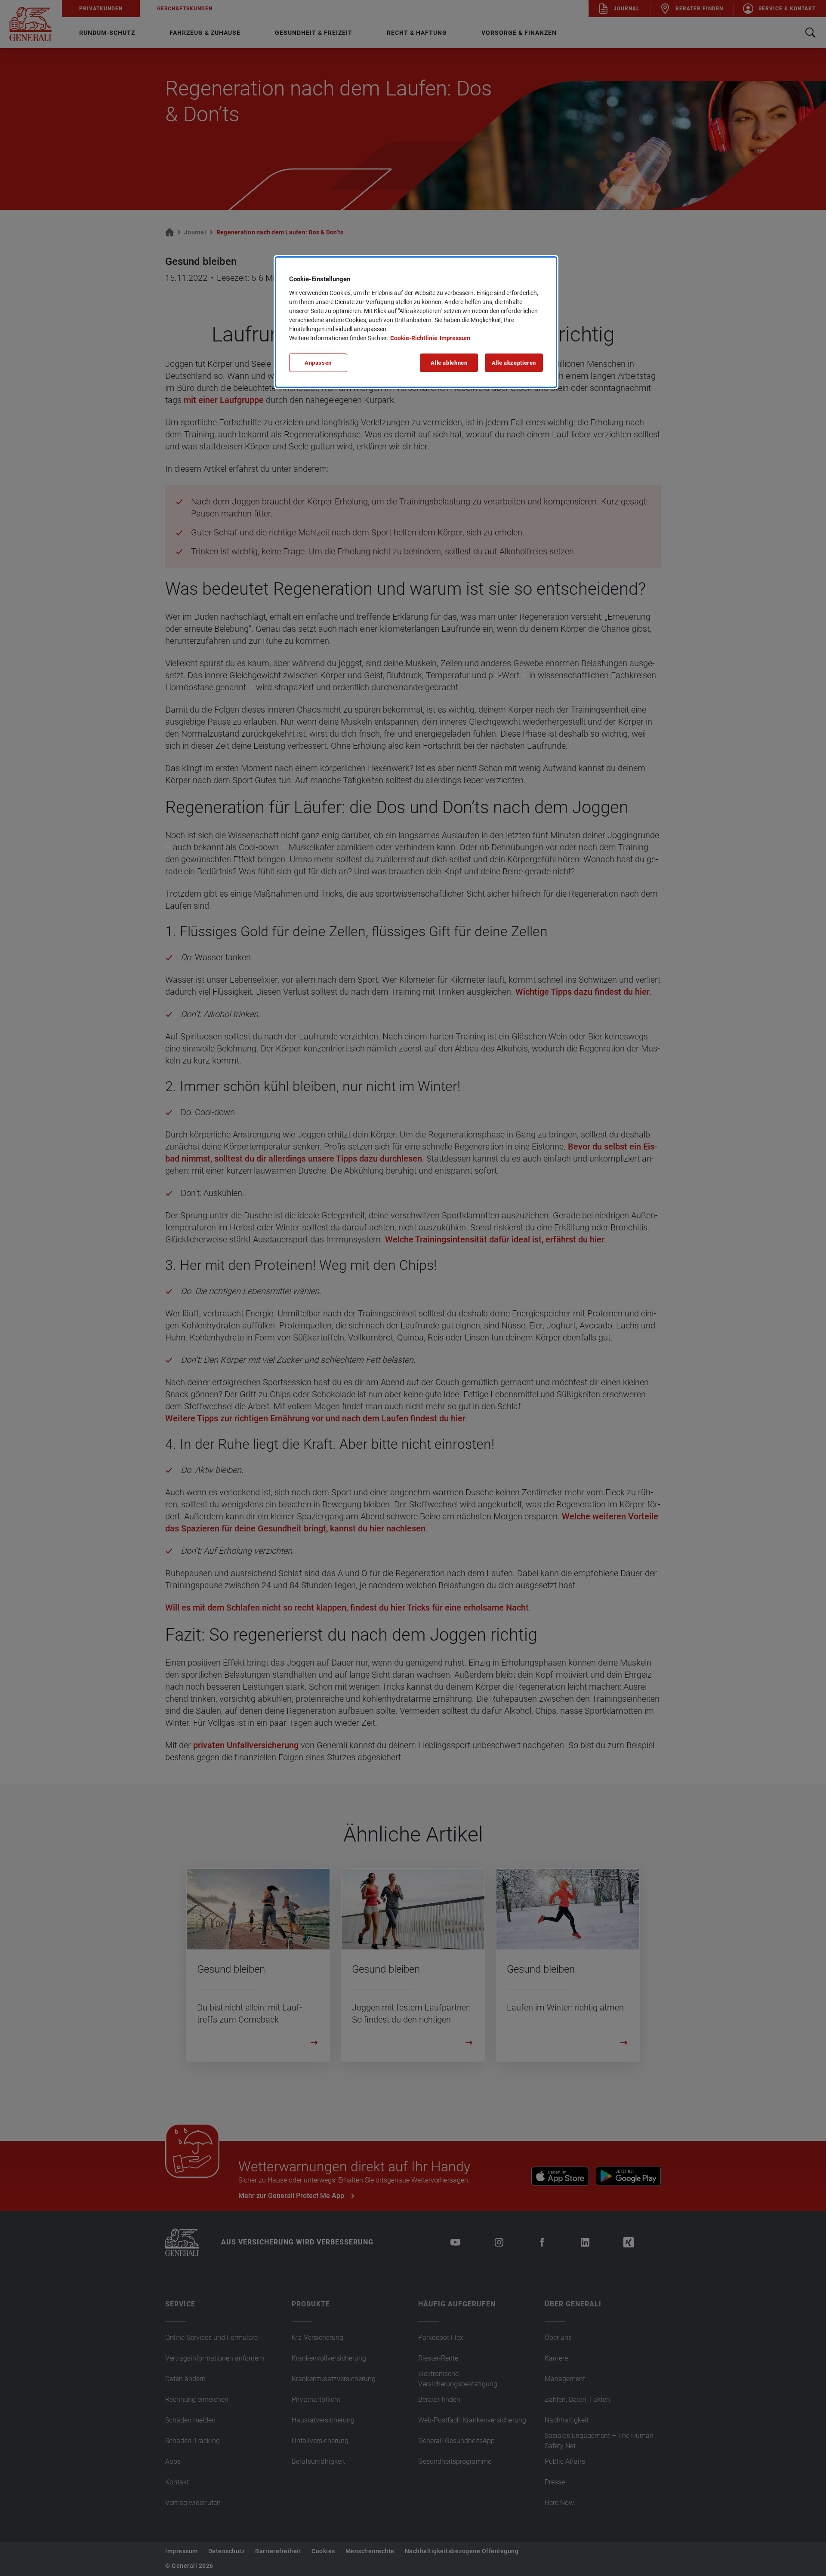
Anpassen (318, 363)
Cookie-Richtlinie (414, 338)
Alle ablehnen (449, 363)
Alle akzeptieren (514, 363)
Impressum (455, 338)
